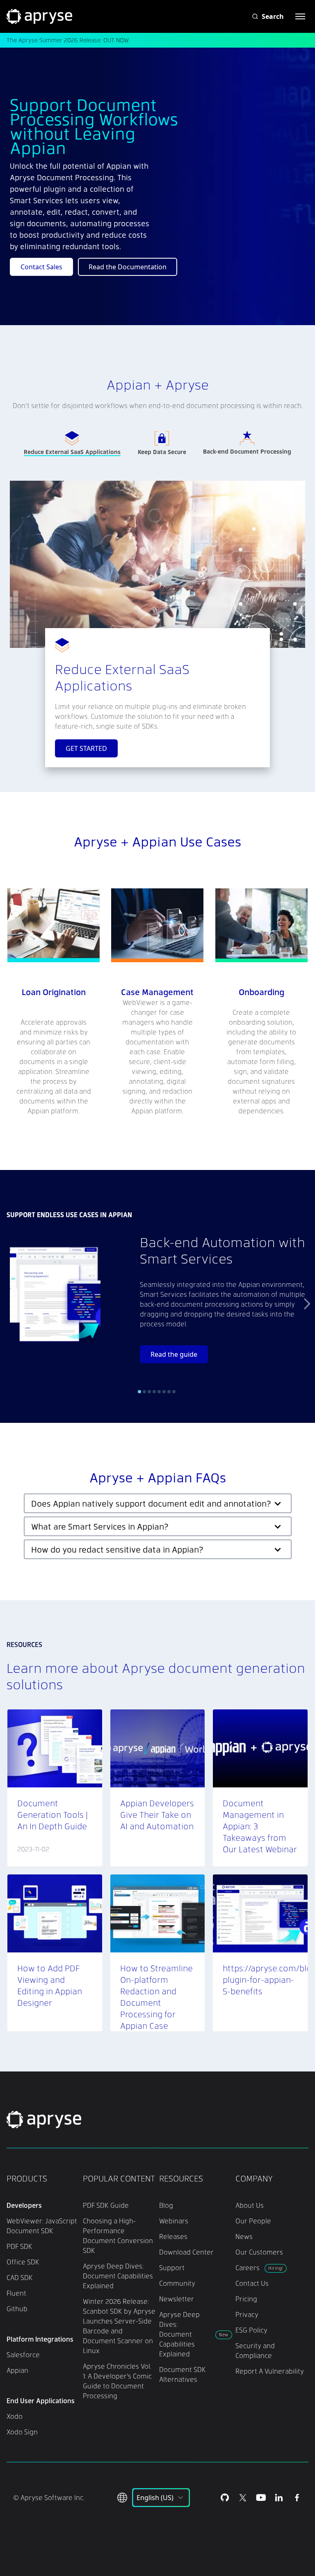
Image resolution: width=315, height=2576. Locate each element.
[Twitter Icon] (243, 2498)
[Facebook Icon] (297, 2498)
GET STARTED (86, 748)
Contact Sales (41, 267)
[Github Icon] (225, 2498)
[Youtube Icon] (261, 2498)
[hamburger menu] (300, 16)
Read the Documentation (128, 267)
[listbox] (161, 2498)
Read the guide (174, 1354)
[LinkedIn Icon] (279, 2498)
